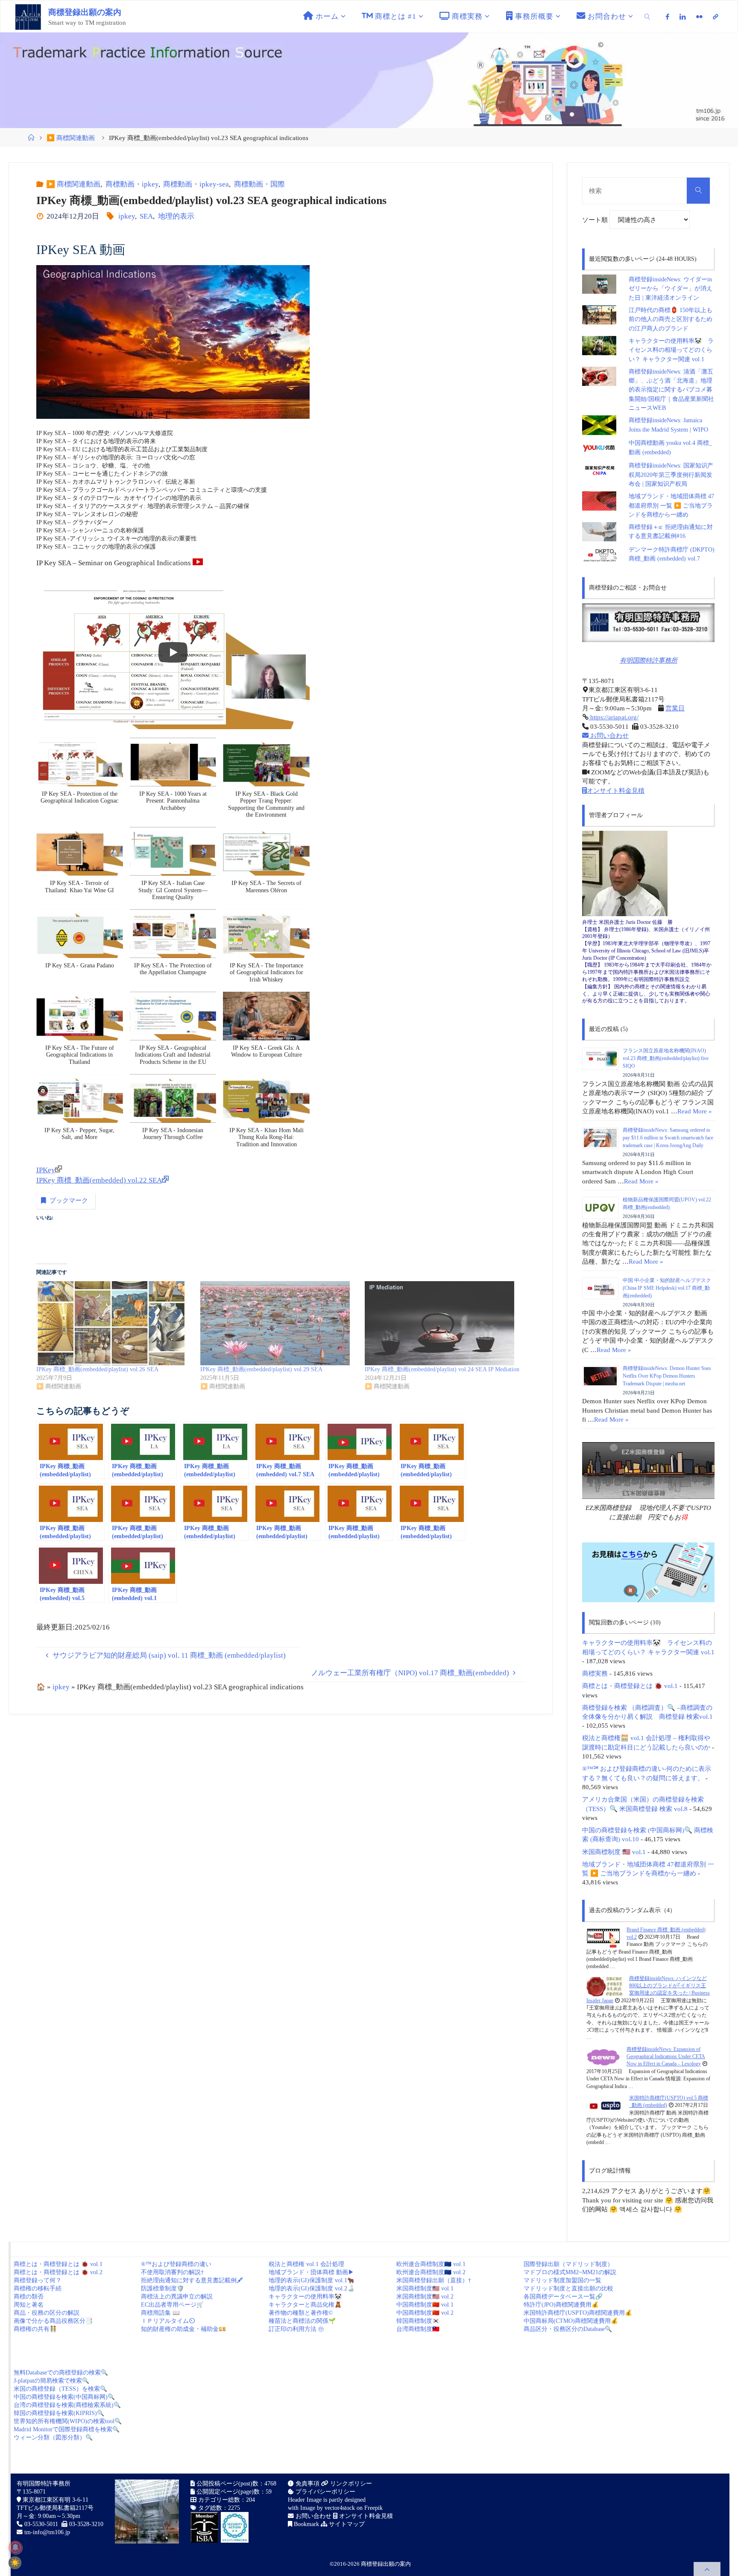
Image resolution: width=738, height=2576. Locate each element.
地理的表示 (176, 216)
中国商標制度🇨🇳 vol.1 (425, 2305)
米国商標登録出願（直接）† (434, 2280)
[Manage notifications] (15, 2547)
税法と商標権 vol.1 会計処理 (306, 2264)
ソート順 (596, 220)
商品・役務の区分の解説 (47, 2313)
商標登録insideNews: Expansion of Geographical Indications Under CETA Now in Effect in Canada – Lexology (666, 2057)
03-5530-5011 (41, 2524)
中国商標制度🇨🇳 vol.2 (425, 2313)
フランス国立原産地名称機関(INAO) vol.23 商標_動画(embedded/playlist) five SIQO (666, 1058)
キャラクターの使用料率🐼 (305, 2297)
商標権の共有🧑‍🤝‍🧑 (35, 2329)
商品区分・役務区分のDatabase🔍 (568, 2329)
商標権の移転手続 (38, 2288)
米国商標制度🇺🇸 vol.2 (425, 2297)
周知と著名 (29, 2305)
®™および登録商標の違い (176, 2264)
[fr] (699, 17)
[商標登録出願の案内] (28, 16)
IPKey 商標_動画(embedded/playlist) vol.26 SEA (97, 1369)
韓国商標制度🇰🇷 (418, 2321)
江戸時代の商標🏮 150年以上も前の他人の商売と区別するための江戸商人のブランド (671, 319)
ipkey (126, 216)
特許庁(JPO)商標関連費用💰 (561, 2305)
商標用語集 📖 (160, 2313)
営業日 (675, 708)
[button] (80, 775)
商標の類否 (29, 2297)
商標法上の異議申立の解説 (177, 2297)
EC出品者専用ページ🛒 (172, 2305)
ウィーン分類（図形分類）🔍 (53, 2437)
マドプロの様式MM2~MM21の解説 (570, 2272)
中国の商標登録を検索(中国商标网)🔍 (64, 2397)
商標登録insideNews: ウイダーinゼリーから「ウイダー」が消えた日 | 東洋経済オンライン (671, 289)
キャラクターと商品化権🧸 (305, 2305)
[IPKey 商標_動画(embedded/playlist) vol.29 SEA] (278, 1323)
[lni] (683, 17)
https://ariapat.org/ (614, 717)
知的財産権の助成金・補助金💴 (183, 2329)
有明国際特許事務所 (649, 660)
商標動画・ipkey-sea (196, 184)
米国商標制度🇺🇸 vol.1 (425, 2288)
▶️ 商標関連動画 (71, 138)
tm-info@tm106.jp (47, 2532)
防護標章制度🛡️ (163, 2288)
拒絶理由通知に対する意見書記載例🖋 (192, 2280)
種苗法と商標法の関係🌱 (302, 2321)
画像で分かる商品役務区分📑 (53, 2321)
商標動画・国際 (259, 184)
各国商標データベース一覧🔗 (563, 2297)
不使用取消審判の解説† (172, 2272)
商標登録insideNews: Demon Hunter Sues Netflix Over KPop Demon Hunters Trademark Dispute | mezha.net (667, 1376)
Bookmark (306, 2524)
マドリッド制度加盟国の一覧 (562, 2280)
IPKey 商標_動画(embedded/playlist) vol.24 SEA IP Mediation (442, 1369)
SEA (146, 216)
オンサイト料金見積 (616, 790)
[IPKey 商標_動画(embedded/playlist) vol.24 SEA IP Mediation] (442, 1323)
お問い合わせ (609, 735)
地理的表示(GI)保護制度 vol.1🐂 (312, 2280)
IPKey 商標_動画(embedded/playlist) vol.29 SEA (261, 1369)
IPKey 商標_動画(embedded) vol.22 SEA (99, 1180)
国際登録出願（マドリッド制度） (568, 2264)
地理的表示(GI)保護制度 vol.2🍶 (312, 2288)
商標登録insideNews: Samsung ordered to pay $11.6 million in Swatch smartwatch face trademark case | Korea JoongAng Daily (668, 1138)
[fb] (668, 17)
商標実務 (595, 1673)
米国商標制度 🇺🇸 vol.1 (614, 1852)
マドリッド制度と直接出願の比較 (568, 2288)
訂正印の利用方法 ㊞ (296, 2329)
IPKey (46, 1170)
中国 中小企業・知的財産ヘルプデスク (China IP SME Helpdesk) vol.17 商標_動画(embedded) (667, 1288)
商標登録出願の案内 (85, 12)
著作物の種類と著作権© (301, 2313)
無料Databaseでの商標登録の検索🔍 (61, 2373)
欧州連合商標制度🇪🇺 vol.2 (431, 2272)
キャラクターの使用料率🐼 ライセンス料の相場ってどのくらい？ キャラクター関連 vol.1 (671, 350)
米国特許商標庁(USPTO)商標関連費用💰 (578, 2313)
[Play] (173, 652)
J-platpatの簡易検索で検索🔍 (51, 2381)
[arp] (715, 17)
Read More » (695, 1111)
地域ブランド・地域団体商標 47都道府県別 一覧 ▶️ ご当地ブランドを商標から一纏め (671, 505)
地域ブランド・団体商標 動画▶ (311, 2272)
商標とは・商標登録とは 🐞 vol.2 (58, 2272)
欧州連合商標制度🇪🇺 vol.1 (431, 2264)
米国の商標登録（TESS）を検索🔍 (60, 2389)
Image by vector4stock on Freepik (341, 2508)
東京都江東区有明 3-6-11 (55, 2500)
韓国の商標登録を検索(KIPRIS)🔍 (59, 2413)
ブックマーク (69, 1200)
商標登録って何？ (38, 2280)
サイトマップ (346, 2524)
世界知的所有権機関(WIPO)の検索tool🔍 (68, 2421)
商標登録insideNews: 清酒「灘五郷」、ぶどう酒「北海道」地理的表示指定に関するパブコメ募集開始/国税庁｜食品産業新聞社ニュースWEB (671, 390)
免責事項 (307, 2484)
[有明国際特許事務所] (648, 623)
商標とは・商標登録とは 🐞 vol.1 (630, 1686)
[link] (647, 16)
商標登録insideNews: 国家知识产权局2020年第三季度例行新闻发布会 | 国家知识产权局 (671, 475)
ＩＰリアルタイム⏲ (168, 2321)
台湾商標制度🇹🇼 (418, 2329)
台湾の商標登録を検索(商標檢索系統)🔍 (67, 2405)
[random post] (603, 1937)
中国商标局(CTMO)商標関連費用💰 (571, 2321)
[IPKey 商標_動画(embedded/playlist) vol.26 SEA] (114, 1323)
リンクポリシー (350, 2484)
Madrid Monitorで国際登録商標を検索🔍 (67, 2429)
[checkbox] (15, 2563)
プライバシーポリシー (325, 2492)
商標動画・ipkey (132, 184)
